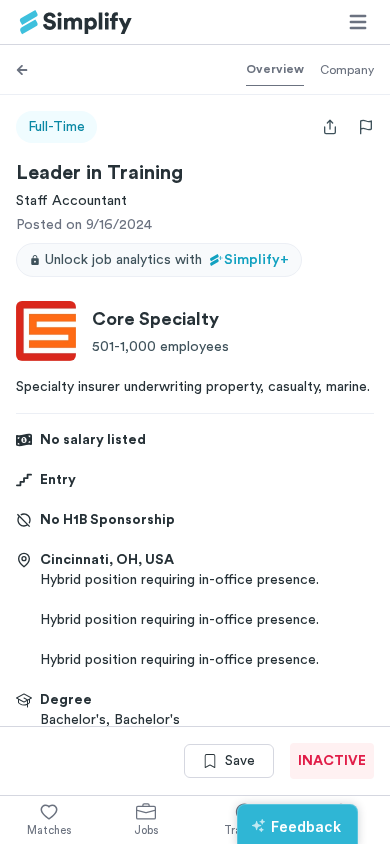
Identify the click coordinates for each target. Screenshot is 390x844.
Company (347, 70)
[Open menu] (358, 22)
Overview (275, 69)
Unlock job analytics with (167, 260)
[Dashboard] (76, 22)
